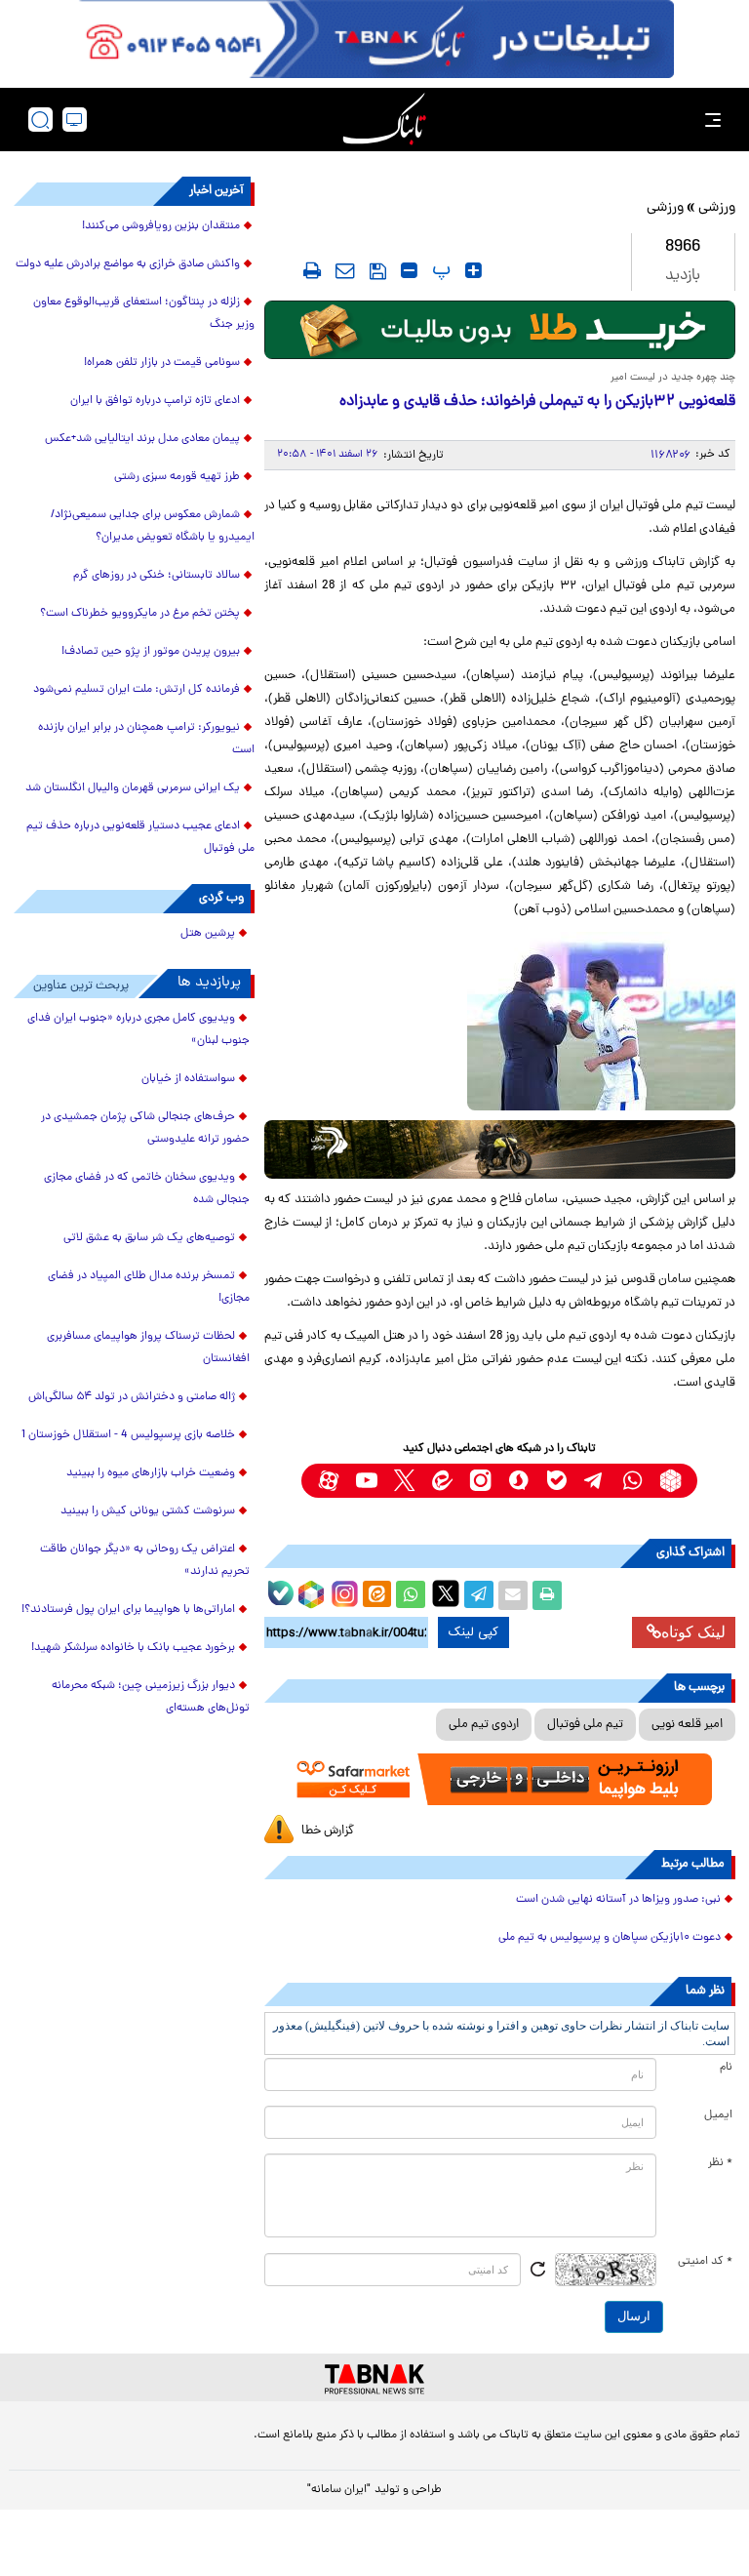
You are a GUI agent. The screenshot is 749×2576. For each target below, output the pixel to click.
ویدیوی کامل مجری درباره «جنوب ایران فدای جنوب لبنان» (138, 1030)
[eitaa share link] (376, 1595)
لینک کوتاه (693, 1632)
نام (726, 2068)
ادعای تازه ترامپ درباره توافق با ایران (155, 401)
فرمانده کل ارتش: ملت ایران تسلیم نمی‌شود (137, 690)
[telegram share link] (479, 1595)
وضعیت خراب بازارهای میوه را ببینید (151, 1473)
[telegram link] (594, 1481)
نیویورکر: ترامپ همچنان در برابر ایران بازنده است (146, 739)
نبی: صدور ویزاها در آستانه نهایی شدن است (618, 1900)
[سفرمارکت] (500, 1780)
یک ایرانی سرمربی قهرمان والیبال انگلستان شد (133, 788)
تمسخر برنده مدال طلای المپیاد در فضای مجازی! (149, 1288)
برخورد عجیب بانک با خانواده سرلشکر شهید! (133, 1648)
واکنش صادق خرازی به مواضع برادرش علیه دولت (128, 264)
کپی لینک (473, 1632)
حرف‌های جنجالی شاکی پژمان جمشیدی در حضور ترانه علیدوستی (145, 1128)
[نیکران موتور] (500, 1149)
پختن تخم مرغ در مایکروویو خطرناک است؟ (140, 614)
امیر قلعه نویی (687, 1725)
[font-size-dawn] (409, 270)
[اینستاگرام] (342, 1591)
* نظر (720, 2163)
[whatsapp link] (632, 1481)
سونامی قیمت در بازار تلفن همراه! (162, 363)
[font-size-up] (473, 270)
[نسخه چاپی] (547, 1595)
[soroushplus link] (518, 1481)
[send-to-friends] (345, 270)
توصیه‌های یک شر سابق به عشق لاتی (149, 1238)
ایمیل (718, 2115)
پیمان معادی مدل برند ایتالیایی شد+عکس (142, 439)
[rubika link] (670, 1481)
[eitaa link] (442, 1481)
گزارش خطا (328, 1831)
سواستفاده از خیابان (188, 1079)
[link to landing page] (384, 120)
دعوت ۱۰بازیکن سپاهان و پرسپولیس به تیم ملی (610, 1938)
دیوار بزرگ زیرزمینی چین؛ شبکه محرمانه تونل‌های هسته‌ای (151, 1697)
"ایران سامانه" (339, 2490)
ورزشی (717, 208)
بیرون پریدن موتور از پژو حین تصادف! (151, 652)
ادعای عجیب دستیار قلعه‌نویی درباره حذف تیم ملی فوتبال (140, 838)
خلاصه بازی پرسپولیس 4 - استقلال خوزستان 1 (128, 1435)
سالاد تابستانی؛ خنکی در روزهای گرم (157, 576)
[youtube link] (366, 1481)
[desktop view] (75, 120)
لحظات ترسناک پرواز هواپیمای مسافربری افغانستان (148, 1348)
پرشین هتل (208, 934)
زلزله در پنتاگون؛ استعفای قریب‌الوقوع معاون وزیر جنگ (144, 314)
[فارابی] (500, 330)
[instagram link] (480, 1481)
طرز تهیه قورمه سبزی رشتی (177, 477)
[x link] (404, 1481)
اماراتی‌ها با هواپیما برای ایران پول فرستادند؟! (128, 1610)
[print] (312, 270)
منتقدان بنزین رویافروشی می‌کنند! (161, 226)
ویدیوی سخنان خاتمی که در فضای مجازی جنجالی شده (147, 1189)
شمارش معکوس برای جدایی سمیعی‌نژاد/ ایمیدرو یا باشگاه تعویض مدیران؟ (153, 526)
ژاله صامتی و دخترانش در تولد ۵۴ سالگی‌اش (132, 1397)
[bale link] (556, 1481)
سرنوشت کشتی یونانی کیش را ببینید (148, 1511)
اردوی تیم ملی (484, 1725)
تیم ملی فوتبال (585, 1725)
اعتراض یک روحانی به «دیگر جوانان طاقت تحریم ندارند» (145, 1561)
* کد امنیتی (705, 2262)
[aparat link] (328, 1481)
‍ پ (439, 270)
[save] (378, 271)
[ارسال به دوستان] (513, 1595)
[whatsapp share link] (411, 1595)
